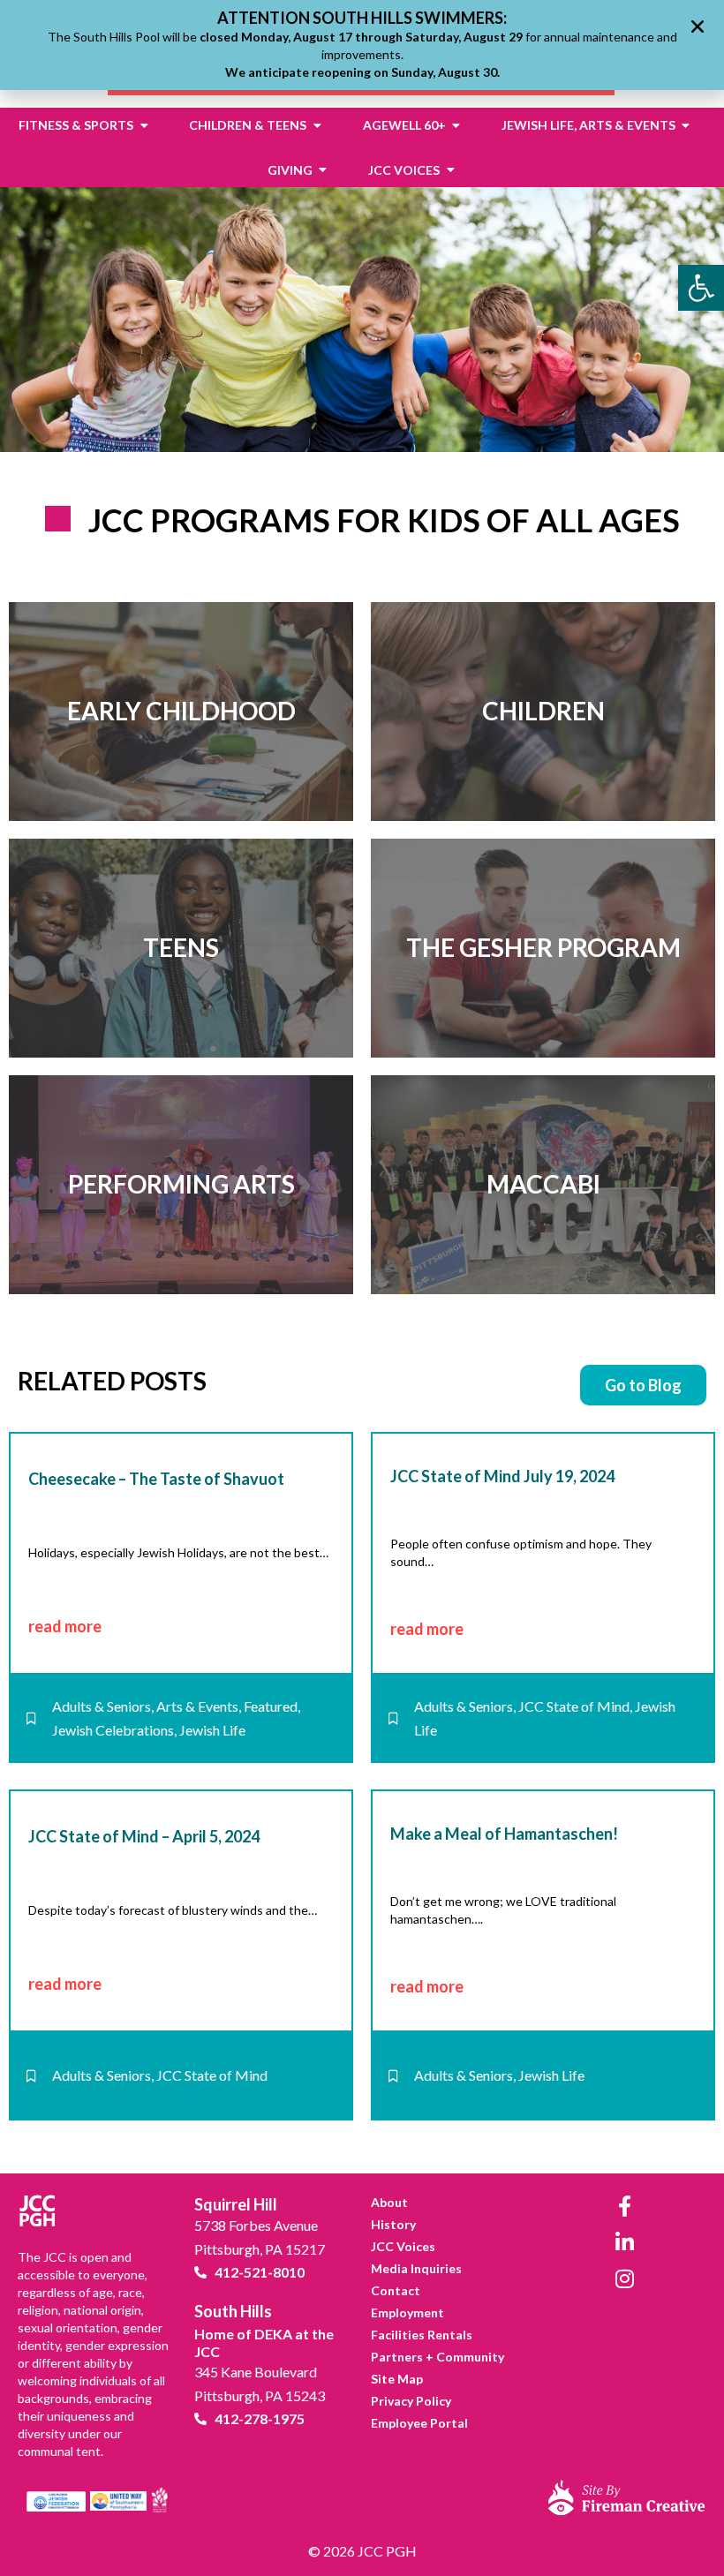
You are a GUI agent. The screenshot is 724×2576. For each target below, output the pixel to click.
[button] (698, 26)
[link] (701, 288)
